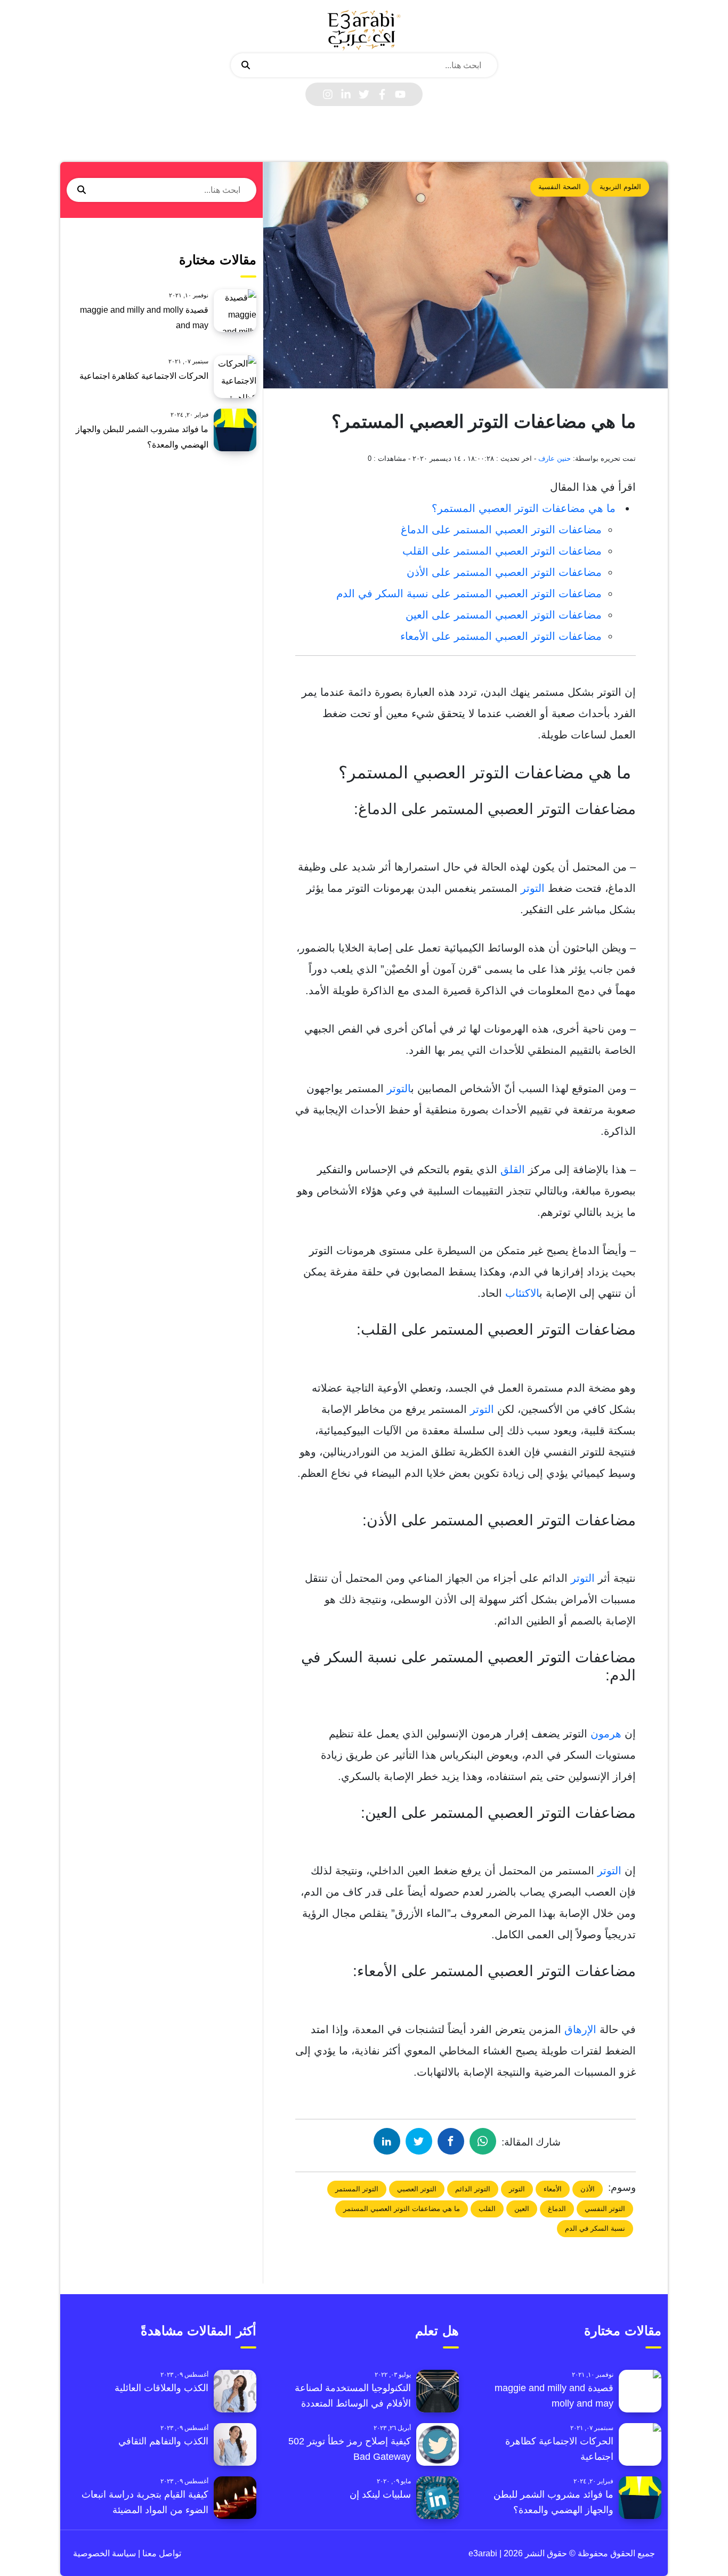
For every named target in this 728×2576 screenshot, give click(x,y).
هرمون (606, 1734)
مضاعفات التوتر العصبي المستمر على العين (504, 615)
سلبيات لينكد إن (380, 2494)
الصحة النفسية (560, 187)
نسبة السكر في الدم (595, 2228)
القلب (487, 2209)
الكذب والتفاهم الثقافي (163, 2441)
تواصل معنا (161, 2553)
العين (522, 2209)
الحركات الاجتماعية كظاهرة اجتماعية (144, 376)
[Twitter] (364, 94)
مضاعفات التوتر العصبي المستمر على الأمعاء (501, 636)
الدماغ (557, 2209)
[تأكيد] (246, 66)
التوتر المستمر (357, 2189)
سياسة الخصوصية (104, 2553)
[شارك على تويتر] (419, 2141)
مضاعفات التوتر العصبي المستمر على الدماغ (501, 530)
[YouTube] (400, 94)
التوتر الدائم (473, 2189)
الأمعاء (553, 2189)
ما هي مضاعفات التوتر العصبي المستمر (402, 2209)
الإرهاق (582, 2029)
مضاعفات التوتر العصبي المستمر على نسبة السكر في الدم (469, 594)
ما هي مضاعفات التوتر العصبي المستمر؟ (525, 508)
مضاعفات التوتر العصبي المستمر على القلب (502, 551)
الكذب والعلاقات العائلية (161, 2388)
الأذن (588, 2189)
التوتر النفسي (605, 2209)
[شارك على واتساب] (483, 2141)
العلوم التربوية (620, 187)
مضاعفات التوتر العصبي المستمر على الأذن (504, 572)
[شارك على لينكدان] (387, 2141)
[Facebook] (382, 94)
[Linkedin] (346, 94)
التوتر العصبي (417, 2189)
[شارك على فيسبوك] (451, 2141)
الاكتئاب (522, 1293)
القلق (513, 1169)
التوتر (533, 888)
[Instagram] (328, 94)
